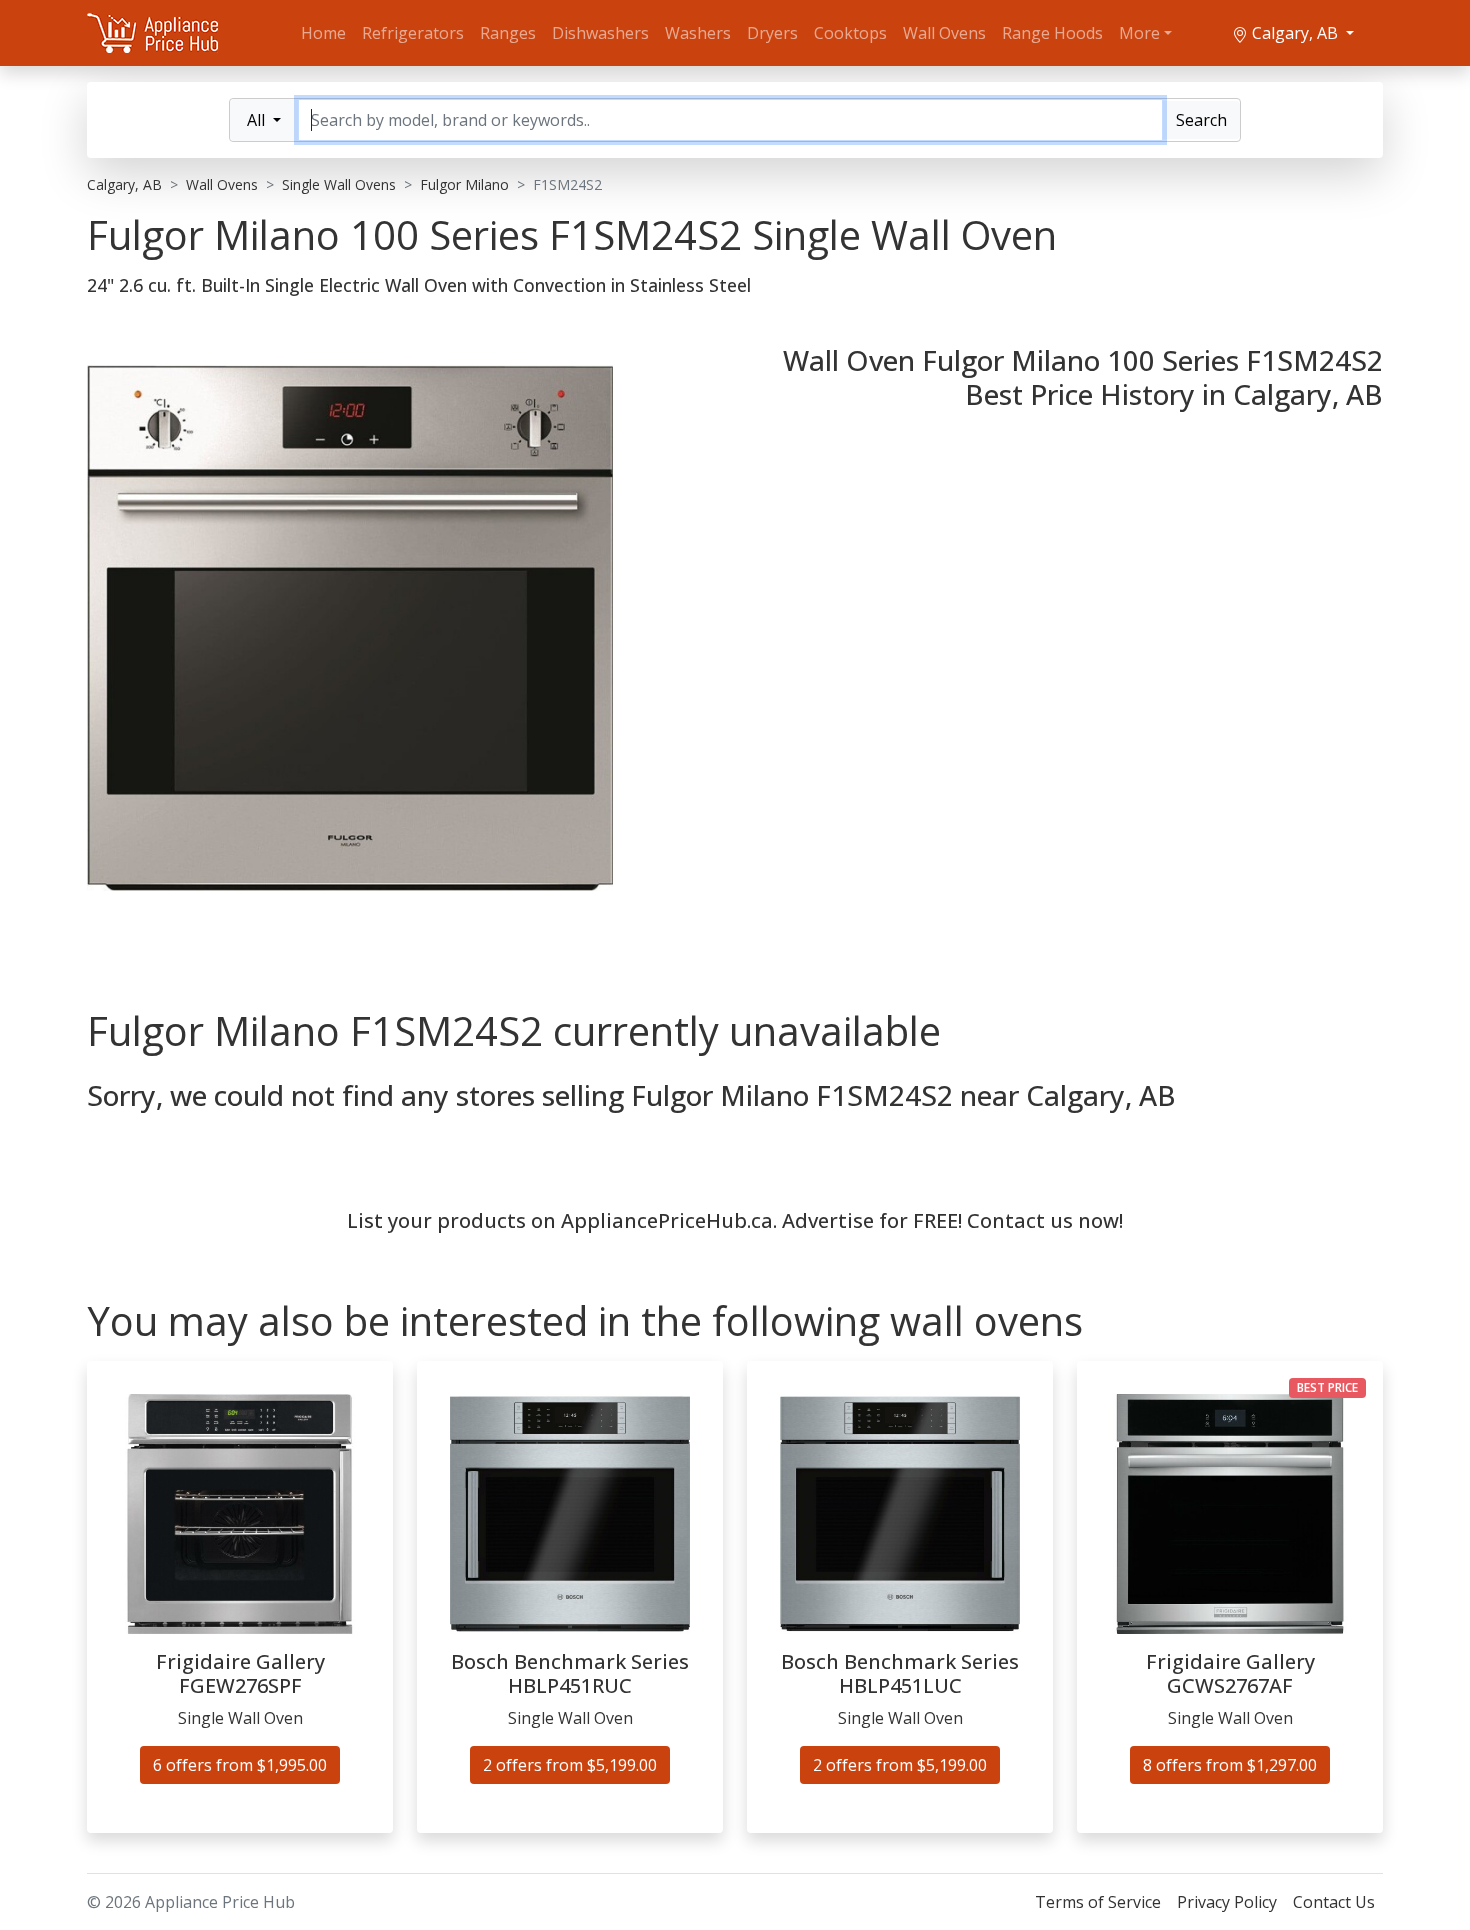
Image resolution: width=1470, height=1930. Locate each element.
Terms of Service (1098, 1902)
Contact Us (1334, 1902)
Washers (698, 33)
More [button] (1139, 33)
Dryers (772, 33)
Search (1201, 120)
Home (323, 33)
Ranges (508, 33)
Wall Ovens (944, 33)
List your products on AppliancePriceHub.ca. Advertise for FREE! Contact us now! (735, 1220)
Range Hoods (1052, 33)
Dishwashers (600, 33)
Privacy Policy (1227, 1902)
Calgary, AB (1295, 33)
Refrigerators (413, 33)
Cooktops (850, 33)
